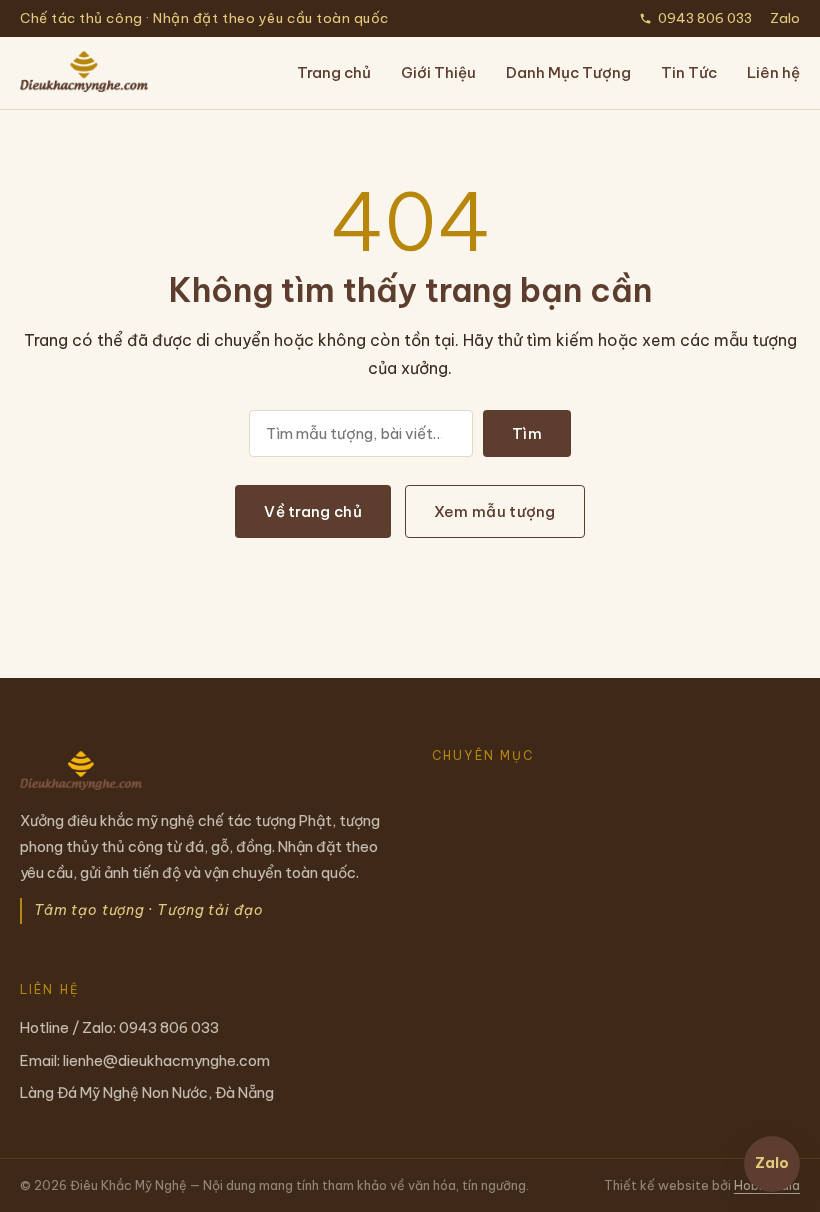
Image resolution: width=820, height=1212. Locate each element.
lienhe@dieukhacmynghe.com (166, 1060)
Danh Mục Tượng (568, 72)
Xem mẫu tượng (495, 511)
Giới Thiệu (438, 72)
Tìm (527, 433)
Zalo (785, 18)
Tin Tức (689, 72)
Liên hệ (773, 72)
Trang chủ (334, 72)
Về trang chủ (313, 511)
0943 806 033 (705, 18)
